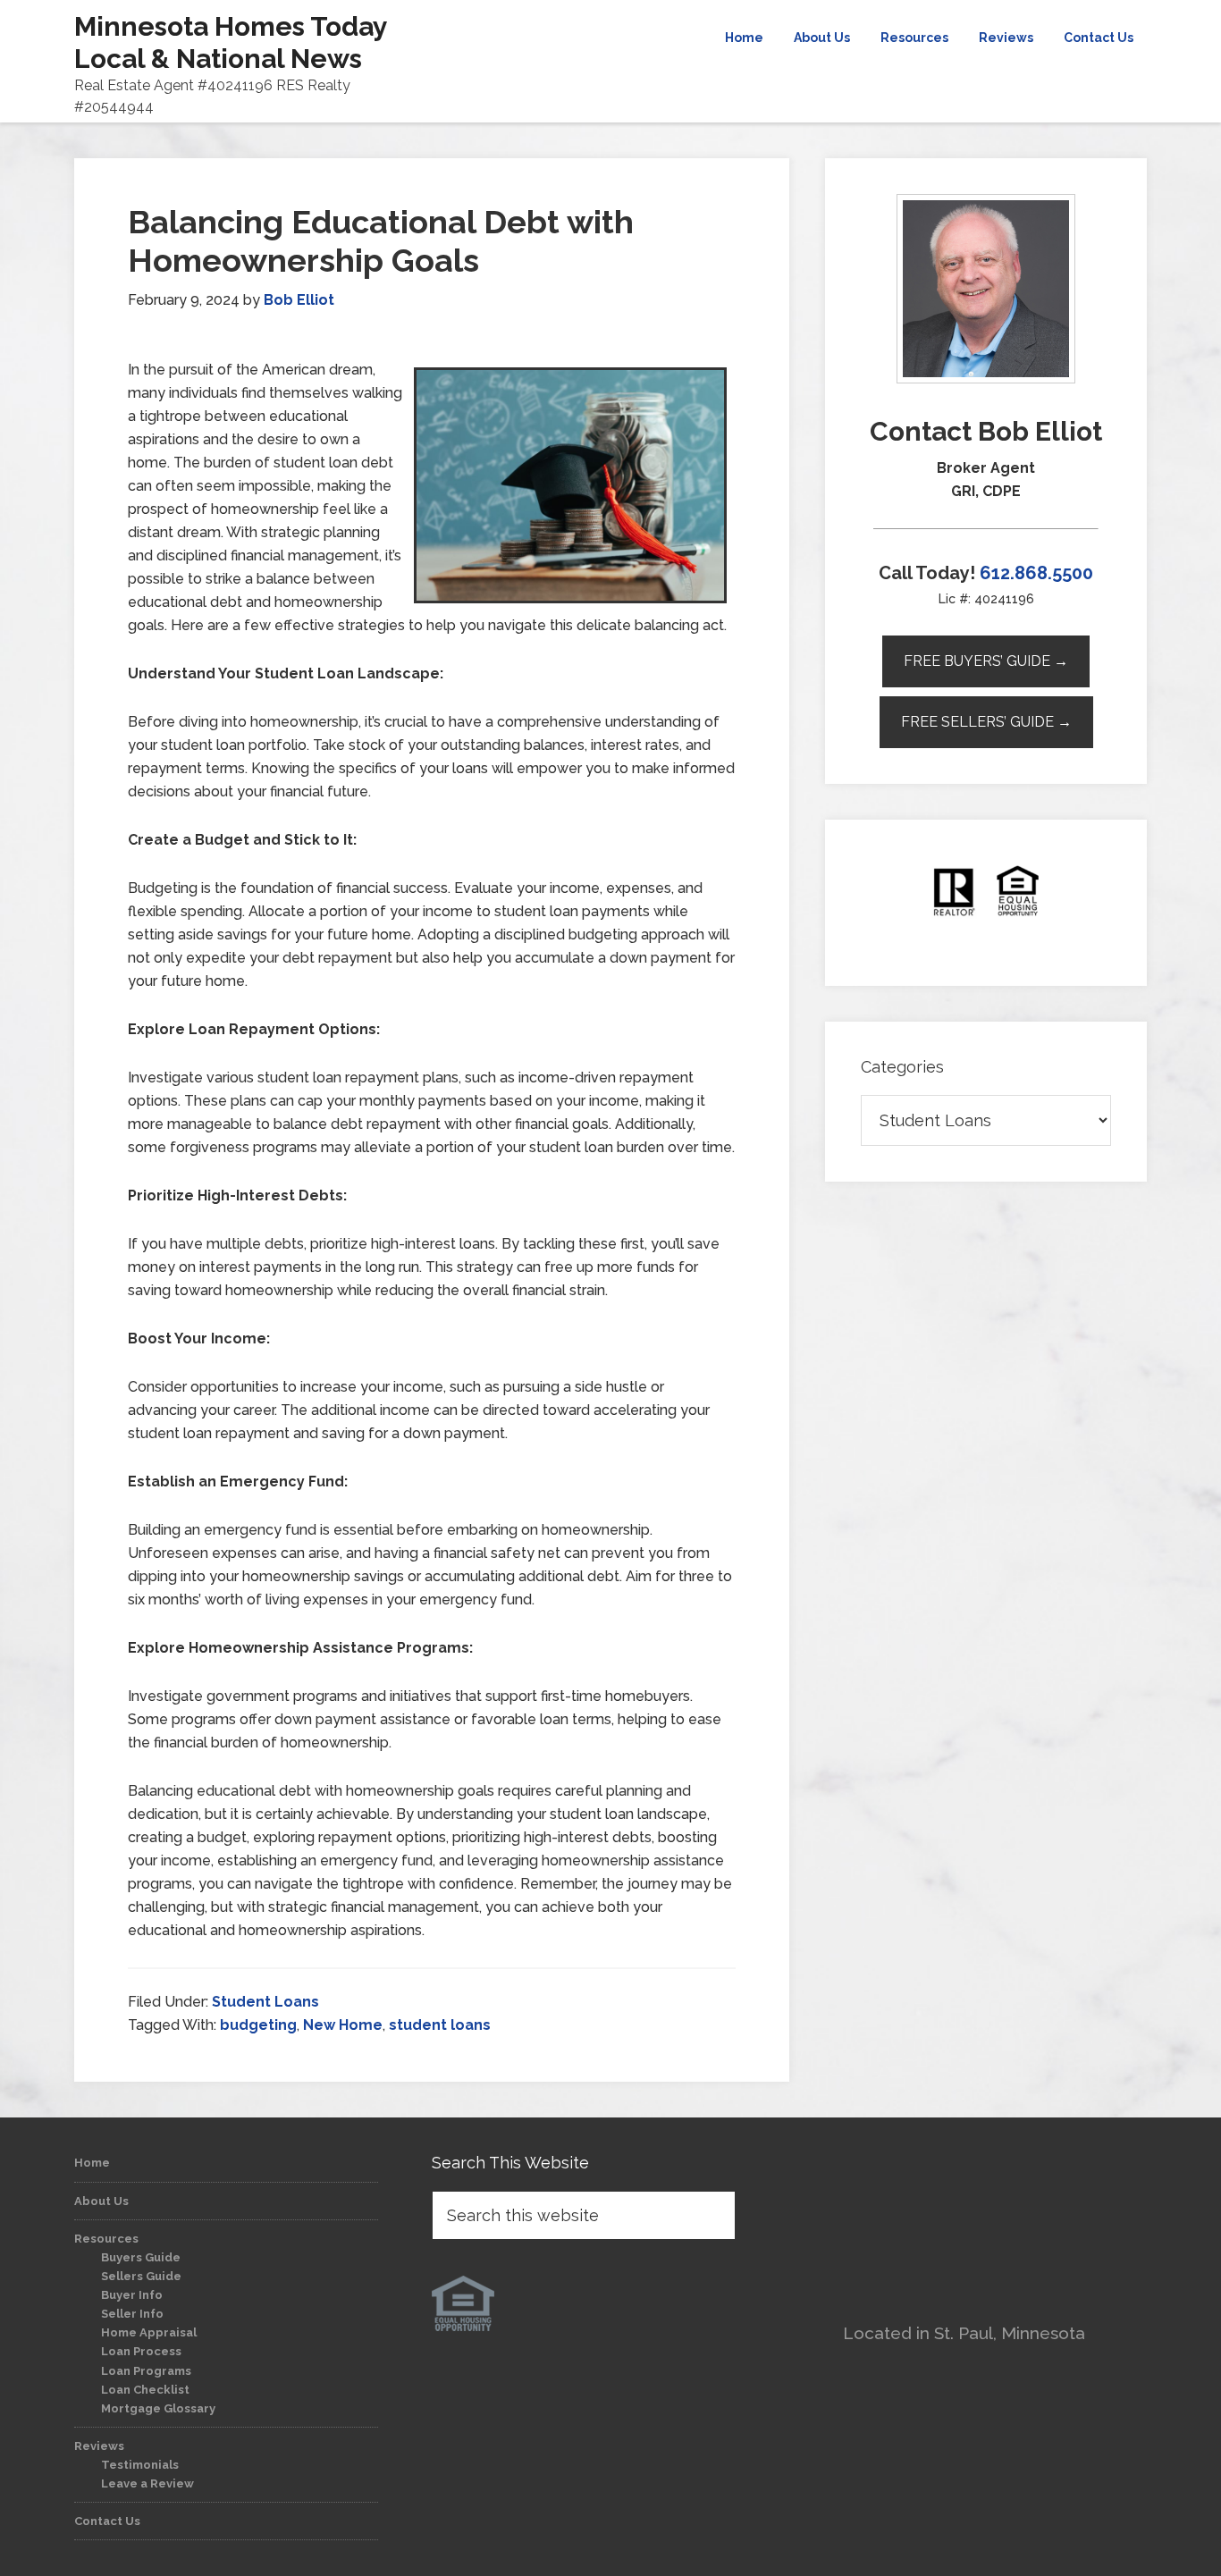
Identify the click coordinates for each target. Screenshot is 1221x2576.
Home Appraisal (149, 2332)
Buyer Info (132, 2295)
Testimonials (140, 2465)
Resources (106, 2239)
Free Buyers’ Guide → (986, 661)
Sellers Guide (141, 2276)
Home (92, 2163)
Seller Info (132, 2314)
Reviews (99, 2446)
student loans (440, 2025)
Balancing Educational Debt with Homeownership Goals (381, 241)
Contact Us (107, 2521)
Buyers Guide (141, 2257)
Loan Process (141, 2351)
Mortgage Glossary (158, 2408)
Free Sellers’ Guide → (986, 722)
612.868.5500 (1036, 573)
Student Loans (265, 2002)
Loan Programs (146, 2371)
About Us (101, 2201)
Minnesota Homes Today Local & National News (231, 42)
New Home (343, 2025)
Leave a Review (147, 2483)
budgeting (258, 2025)
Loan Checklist (145, 2390)
